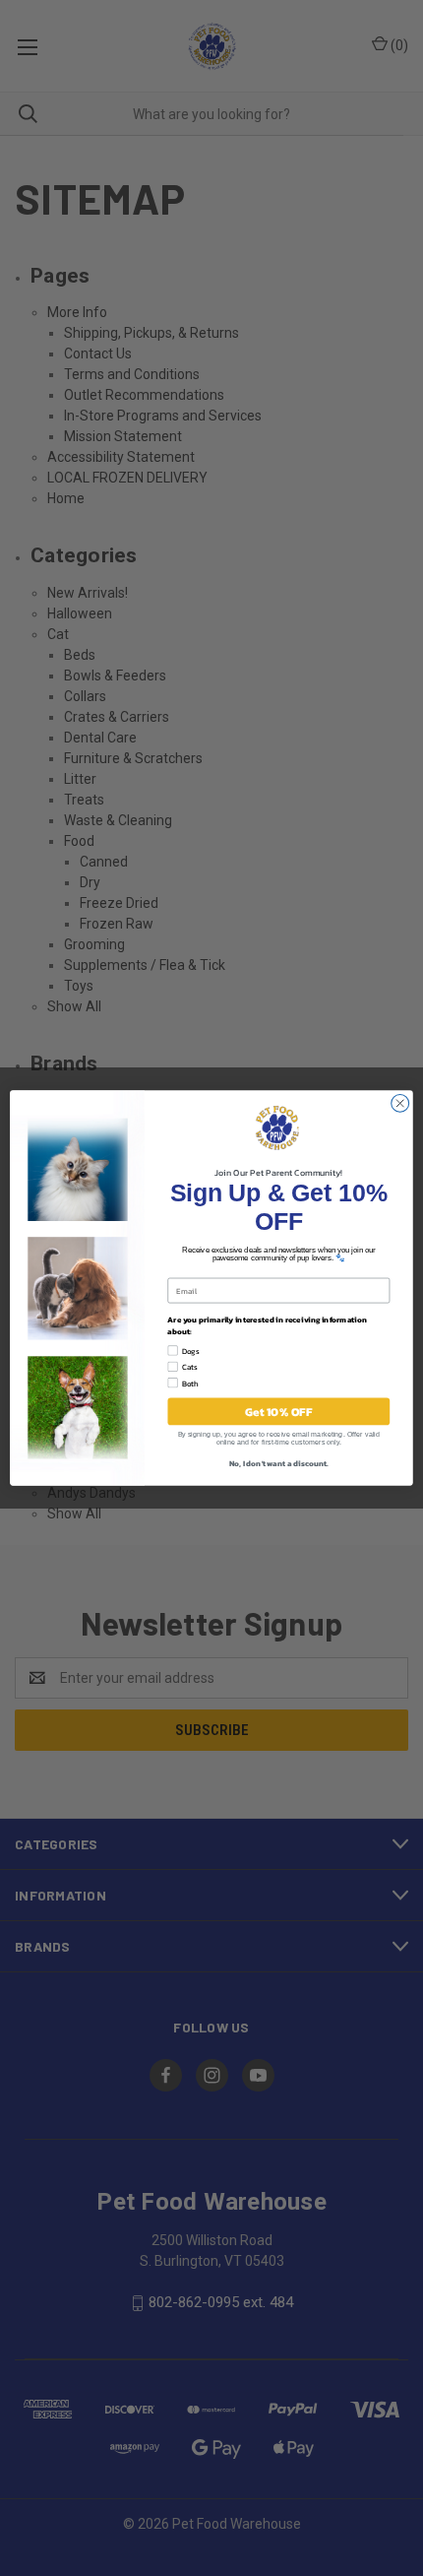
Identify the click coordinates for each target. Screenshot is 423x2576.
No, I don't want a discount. (279, 1463)
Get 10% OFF (279, 1411)
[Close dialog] (400, 1103)
